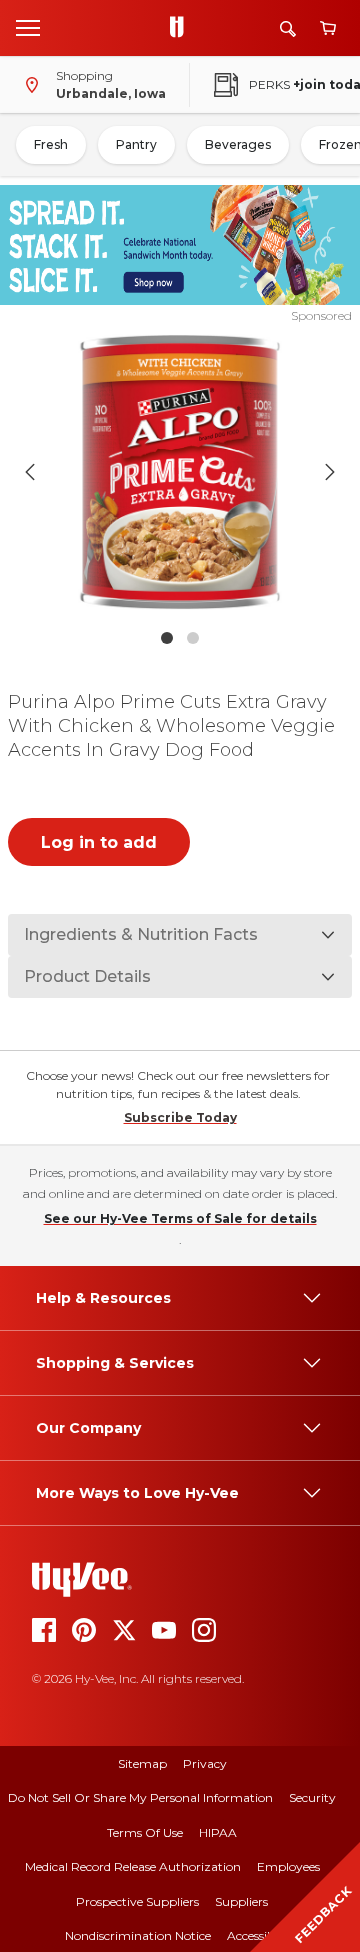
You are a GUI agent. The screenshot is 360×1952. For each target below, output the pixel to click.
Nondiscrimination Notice (138, 1935)
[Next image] (330, 472)
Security (312, 1797)
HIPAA (218, 1832)
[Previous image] (30, 472)
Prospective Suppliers (137, 1901)
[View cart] (328, 28)
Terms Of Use (145, 1832)
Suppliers (241, 1901)
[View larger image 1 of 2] (180, 472)
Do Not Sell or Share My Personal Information (140, 1797)
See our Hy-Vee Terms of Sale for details (180, 1218)
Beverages (238, 144)
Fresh (51, 144)
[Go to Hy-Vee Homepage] (182, 28)
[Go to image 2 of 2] (193, 638)
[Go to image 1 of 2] (167, 638)
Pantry (136, 144)
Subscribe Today (180, 1117)
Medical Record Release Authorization (133, 1866)
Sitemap (142, 1763)
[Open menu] (28, 27)
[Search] (288, 28)
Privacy (205, 1763)
